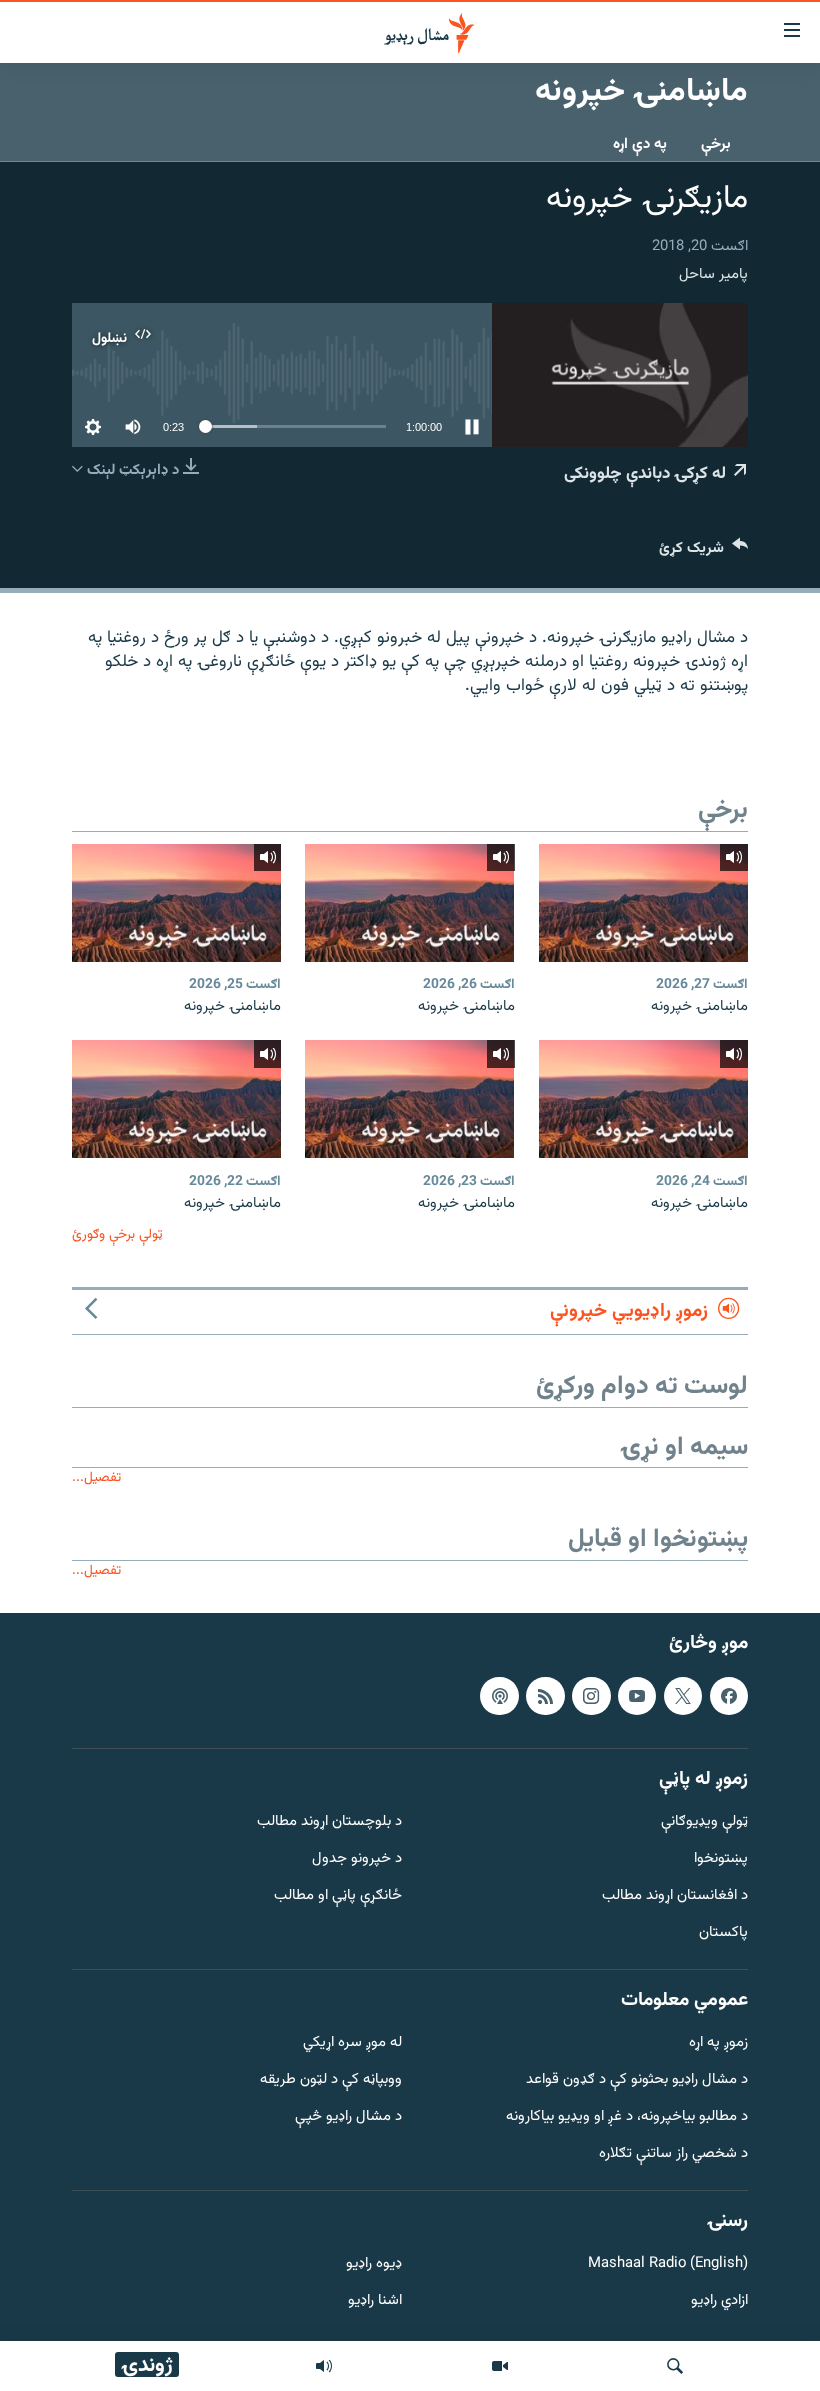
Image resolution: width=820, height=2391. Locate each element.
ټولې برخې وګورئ (117, 1234)
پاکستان (723, 1933)
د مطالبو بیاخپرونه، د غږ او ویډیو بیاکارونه (627, 2117)
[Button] (703, 552)
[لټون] (675, 2366)
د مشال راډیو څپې (348, 2117)
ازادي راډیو (719, 2302)
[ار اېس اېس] (545, 1696)
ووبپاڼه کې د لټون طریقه (331, 2081)
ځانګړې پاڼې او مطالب (338, 1896)
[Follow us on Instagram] (591, 1696)
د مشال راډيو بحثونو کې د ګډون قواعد (637, 2081)
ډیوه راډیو (374, 2265)
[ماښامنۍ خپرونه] (643, 903)
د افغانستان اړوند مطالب (675, 1896)
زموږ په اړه (718, 2044)
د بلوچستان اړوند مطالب (329, 1823)
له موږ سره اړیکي (352, 2044)
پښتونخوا (721, 1860)
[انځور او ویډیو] (500, 2366)
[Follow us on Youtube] (637, 1696)
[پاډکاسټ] (499, 1696)
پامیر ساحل (713, 274)
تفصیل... (96, 1477)
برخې (716, 144)
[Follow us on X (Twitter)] (683, 1696)
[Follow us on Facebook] (729, 1696)
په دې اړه (640, 144)
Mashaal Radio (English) (668, 2265)
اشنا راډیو (375, 2302)
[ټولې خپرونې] (324, 2366)
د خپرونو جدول (357, 1860)
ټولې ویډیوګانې (704, 1823)
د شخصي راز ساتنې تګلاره (673, 2154)
